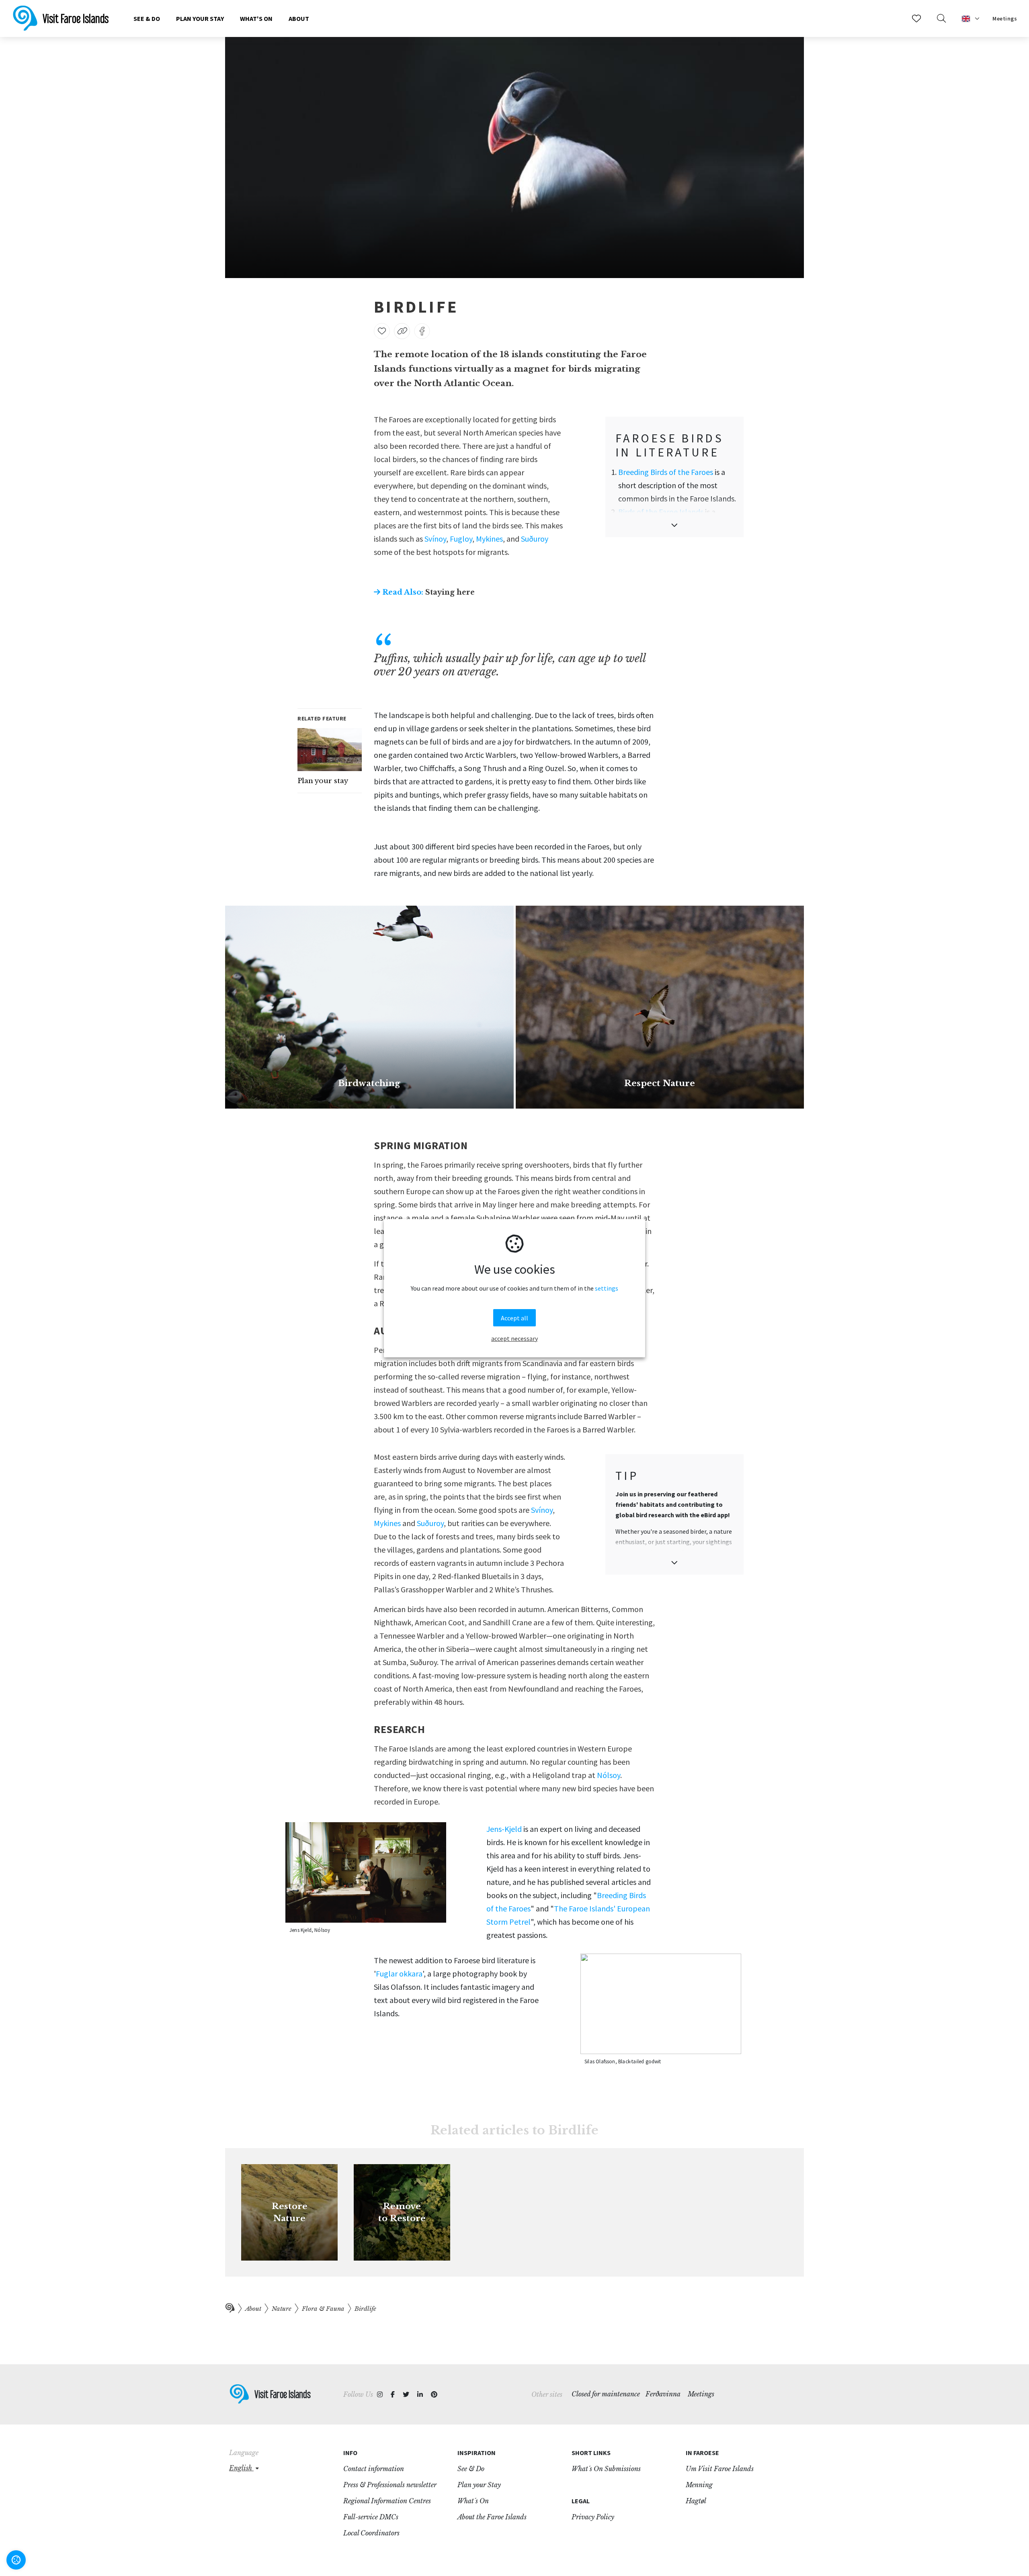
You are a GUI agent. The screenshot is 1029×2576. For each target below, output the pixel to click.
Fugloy (461, 539)
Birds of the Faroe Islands (661, 512)
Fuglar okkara (399, 1973)
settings (607, 1288)
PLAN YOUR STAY (200, 18)
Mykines (489, 539)
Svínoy (435, 539)
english (241, 2468)
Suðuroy (535, 539)
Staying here (428, 592)
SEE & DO (147, 18)
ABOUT (299, 18)
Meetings (1005, 18)
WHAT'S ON (256, 18)
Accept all (514, 1318)
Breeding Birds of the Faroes (666, 472)
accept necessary (514, 1338)
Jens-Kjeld (504, 1829)
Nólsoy (609, 1775)
